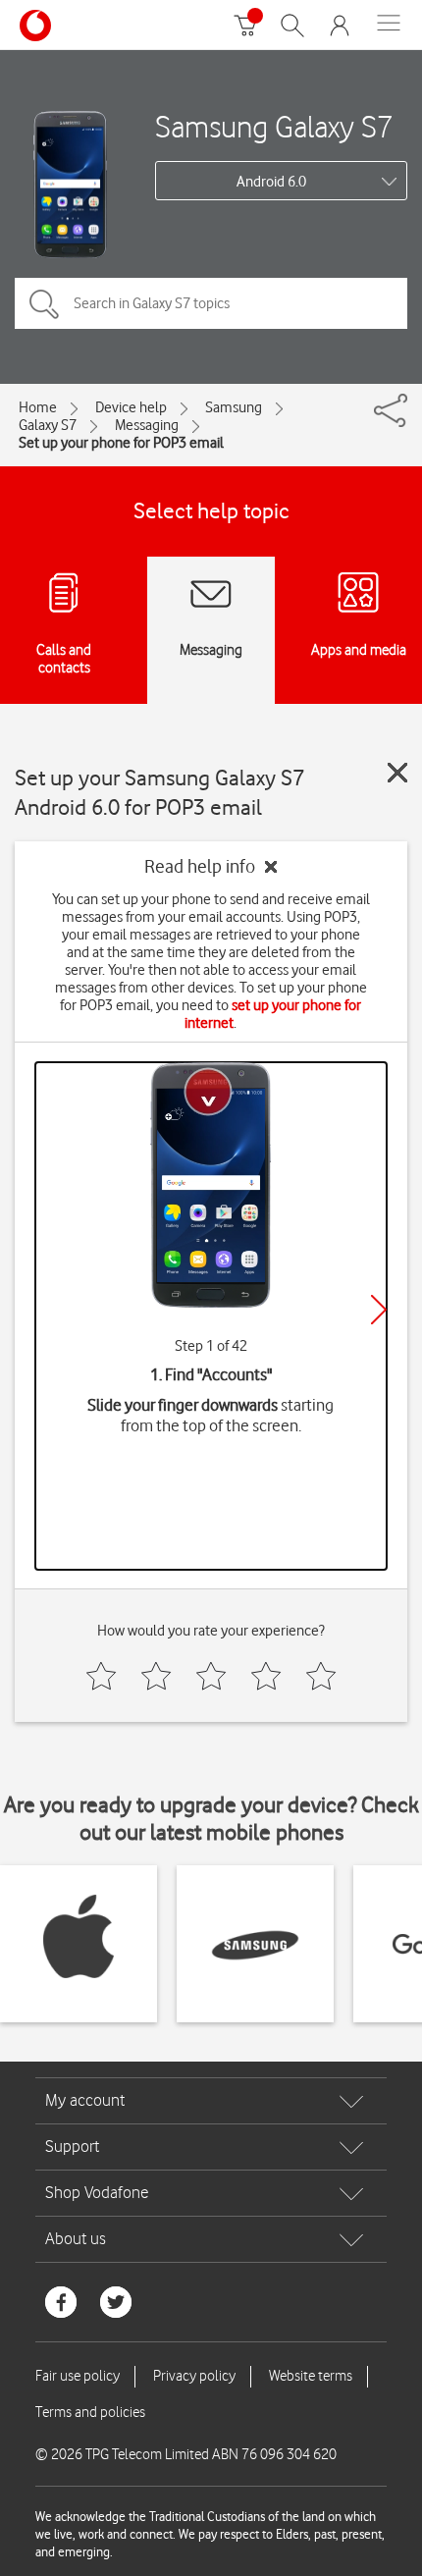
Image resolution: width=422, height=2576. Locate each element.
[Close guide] (397, 773)
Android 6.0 (271, 182)
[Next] (379, 1310)
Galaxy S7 (48, 425)
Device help (131, 407)
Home (38, 407)
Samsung (234, 407)
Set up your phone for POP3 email (121, 443)
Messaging (147, 425)
